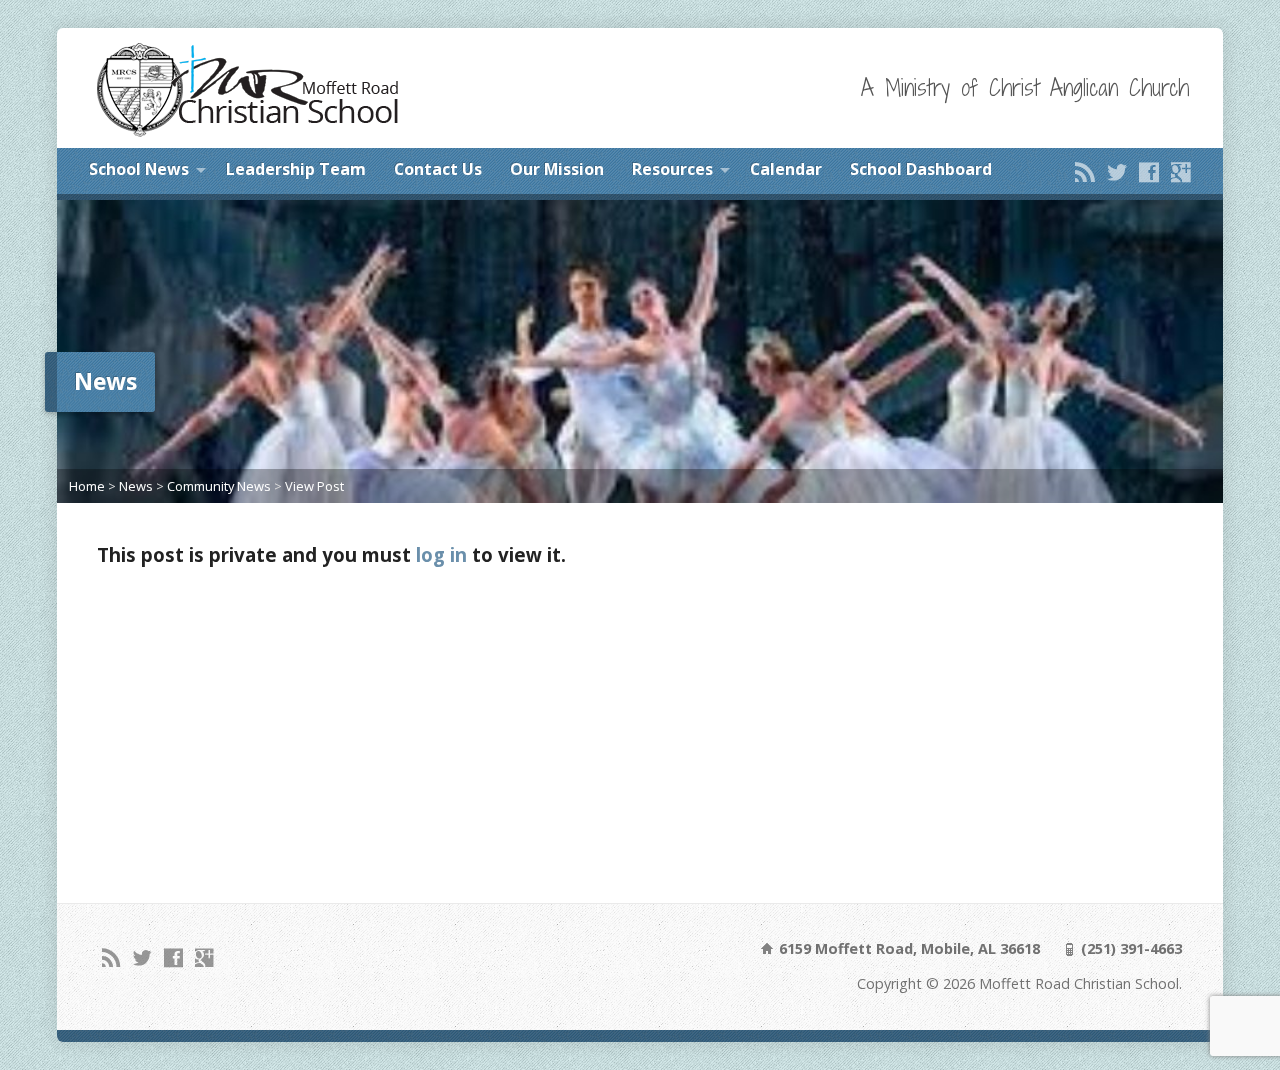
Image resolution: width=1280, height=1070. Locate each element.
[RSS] (1085, 172)
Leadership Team (296, 169)
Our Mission (557, 169)
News (136, 486)
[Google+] (1181, 172)
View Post (314, 486)
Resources (672, 169)
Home (87, 486)
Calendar (786, 169)
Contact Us (438, 169)
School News (139, 169)
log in (441, 554)
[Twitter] (1117, 172)
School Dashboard (921, 169)
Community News (219, 486)
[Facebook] (1149, 172)
